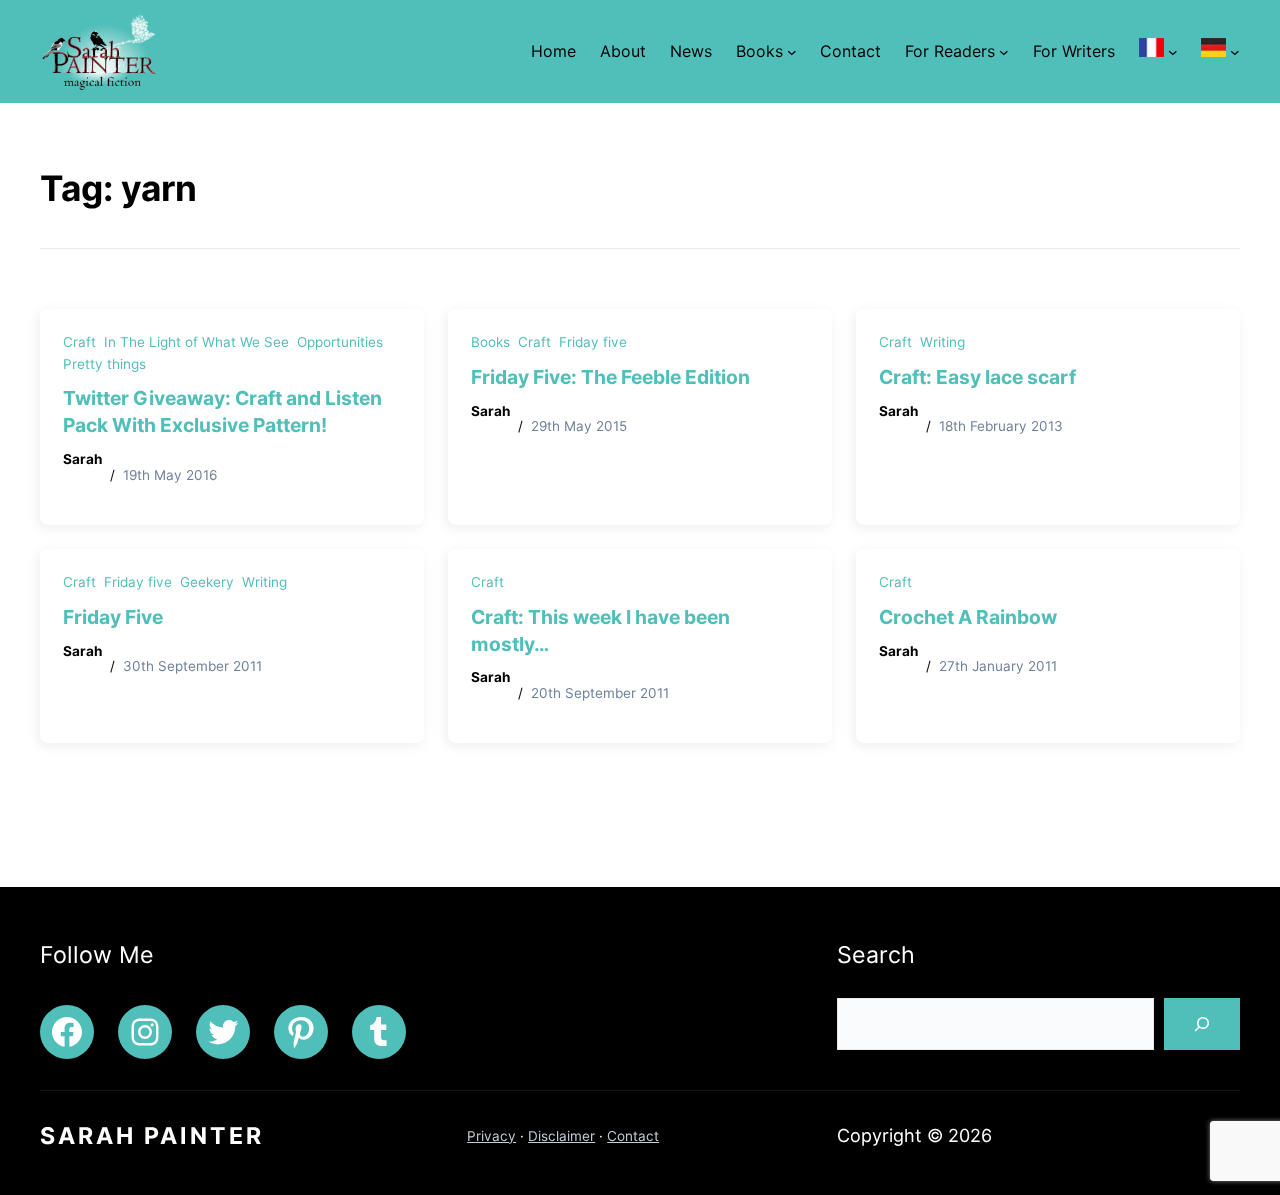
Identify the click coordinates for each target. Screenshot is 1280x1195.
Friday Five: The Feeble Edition (610, 377)
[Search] (1202, 1024)
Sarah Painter (152, 1136)
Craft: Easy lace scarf (977, 377)
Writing (942, 342)
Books (490, 342)
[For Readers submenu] (1004, 51)
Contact (633, 1136)
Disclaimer (561, 1136)
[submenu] (1173, 51)
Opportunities (340, 342)
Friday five (593, 342)
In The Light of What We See (196, 342)
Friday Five (113, 617)
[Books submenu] (792, 51)
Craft (79, 342)
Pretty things (104, 364)
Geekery (207, 582)
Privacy (491, 1136)
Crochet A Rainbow (968, 617)
